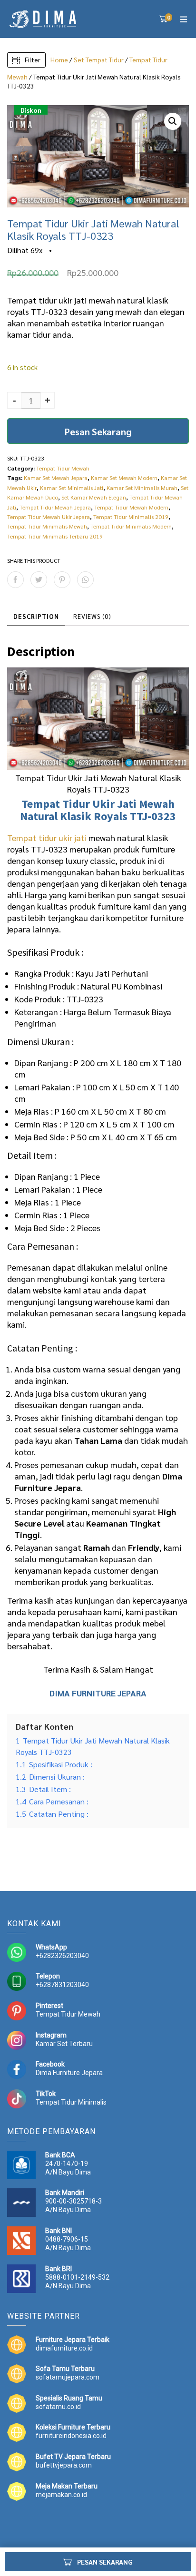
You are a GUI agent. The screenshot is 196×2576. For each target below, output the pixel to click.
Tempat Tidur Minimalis (71, 2102)
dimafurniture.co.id (64, 2348)
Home (59, 59)
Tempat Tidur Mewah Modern (131, 507)
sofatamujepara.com (68, 2377)
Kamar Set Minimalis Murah (142, 488)
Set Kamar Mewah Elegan (94, 497)
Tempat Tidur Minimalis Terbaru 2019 (55, 536)
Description (36, 616)
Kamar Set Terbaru (64, 2044)
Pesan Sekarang (98, 431)
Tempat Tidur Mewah (63, 468)
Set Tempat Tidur (99, 59)
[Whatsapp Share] (85, 580)
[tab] (36, 617)
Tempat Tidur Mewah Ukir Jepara (49, 517)
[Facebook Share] (15, 580)
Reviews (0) (92, 616)
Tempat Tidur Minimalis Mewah (47, 526)
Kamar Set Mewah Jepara (56, 478)
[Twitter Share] (39, 580)
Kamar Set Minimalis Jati (72, 488)
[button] (173, 121)
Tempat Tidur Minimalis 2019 (131, 517)
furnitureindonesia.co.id (71, 2436)
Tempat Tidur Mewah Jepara (55, 507)
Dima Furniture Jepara (69, 2073)
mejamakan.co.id (61, 2495)
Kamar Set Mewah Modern (124, 478)
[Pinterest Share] (62, 580)
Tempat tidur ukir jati (47, 837)
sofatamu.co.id (58, 2407)
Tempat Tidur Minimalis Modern (131, 526)
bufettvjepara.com (64, 2465)
